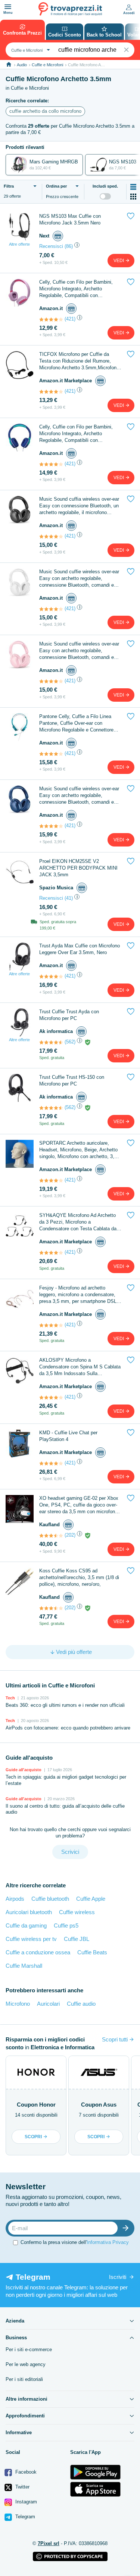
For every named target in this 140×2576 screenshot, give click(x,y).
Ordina (56, 186)
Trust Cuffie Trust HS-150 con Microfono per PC (72, 1080)
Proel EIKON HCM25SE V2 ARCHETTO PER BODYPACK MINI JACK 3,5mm (78, 868)
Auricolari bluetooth (29, 1912)
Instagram (25, 2502)
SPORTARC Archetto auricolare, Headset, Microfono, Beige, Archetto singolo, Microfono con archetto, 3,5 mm (78, 1150)
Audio (22, 65)
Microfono (18, 2004)
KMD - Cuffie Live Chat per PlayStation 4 (68, 1436)
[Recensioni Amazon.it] (51, 319)
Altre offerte (19, 244)
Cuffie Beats (92, 1952)
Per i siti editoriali (24, 2379)
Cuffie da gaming (26, 1925)
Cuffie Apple (91, 1899)
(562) (70, 1042)
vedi (119, 261)
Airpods (15, 1899)
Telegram (24, 2517)
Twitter (22, 2487)
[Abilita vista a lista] (133, 187)
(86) (69, 246)
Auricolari (48, 2004)
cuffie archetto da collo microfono (45, 111)
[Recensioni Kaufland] (51, 1536)
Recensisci (51, 246)
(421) (70, 319)
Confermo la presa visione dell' (75, 2242)
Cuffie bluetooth (50, 1899)
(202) (70, 1535)
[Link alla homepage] (9, 65)
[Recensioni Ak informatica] (51, 1042)
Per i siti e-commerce (29, 2349)
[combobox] (30, 50)
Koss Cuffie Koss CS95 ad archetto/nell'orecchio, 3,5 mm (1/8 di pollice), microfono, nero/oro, (79, 1577)
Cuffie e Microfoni (47, 65)
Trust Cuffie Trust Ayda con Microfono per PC (69, 1015)
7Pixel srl (49, 2543)
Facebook (25, 2472)
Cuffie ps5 (66, 1925)
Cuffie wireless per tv (31, 1939)
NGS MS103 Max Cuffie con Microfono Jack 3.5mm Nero (70, 219)
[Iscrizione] (127, 2228)
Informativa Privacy (108, 2242)
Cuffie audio (81, 2004)
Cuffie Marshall (24, 1966)
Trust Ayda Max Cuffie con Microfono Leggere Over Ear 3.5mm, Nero (80, 949)
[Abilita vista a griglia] (133, 197)
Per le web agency (26, 2364)
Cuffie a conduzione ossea (38, 1952)
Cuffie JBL (77, 1939)
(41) (69, 898)
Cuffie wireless (77, 1912)
